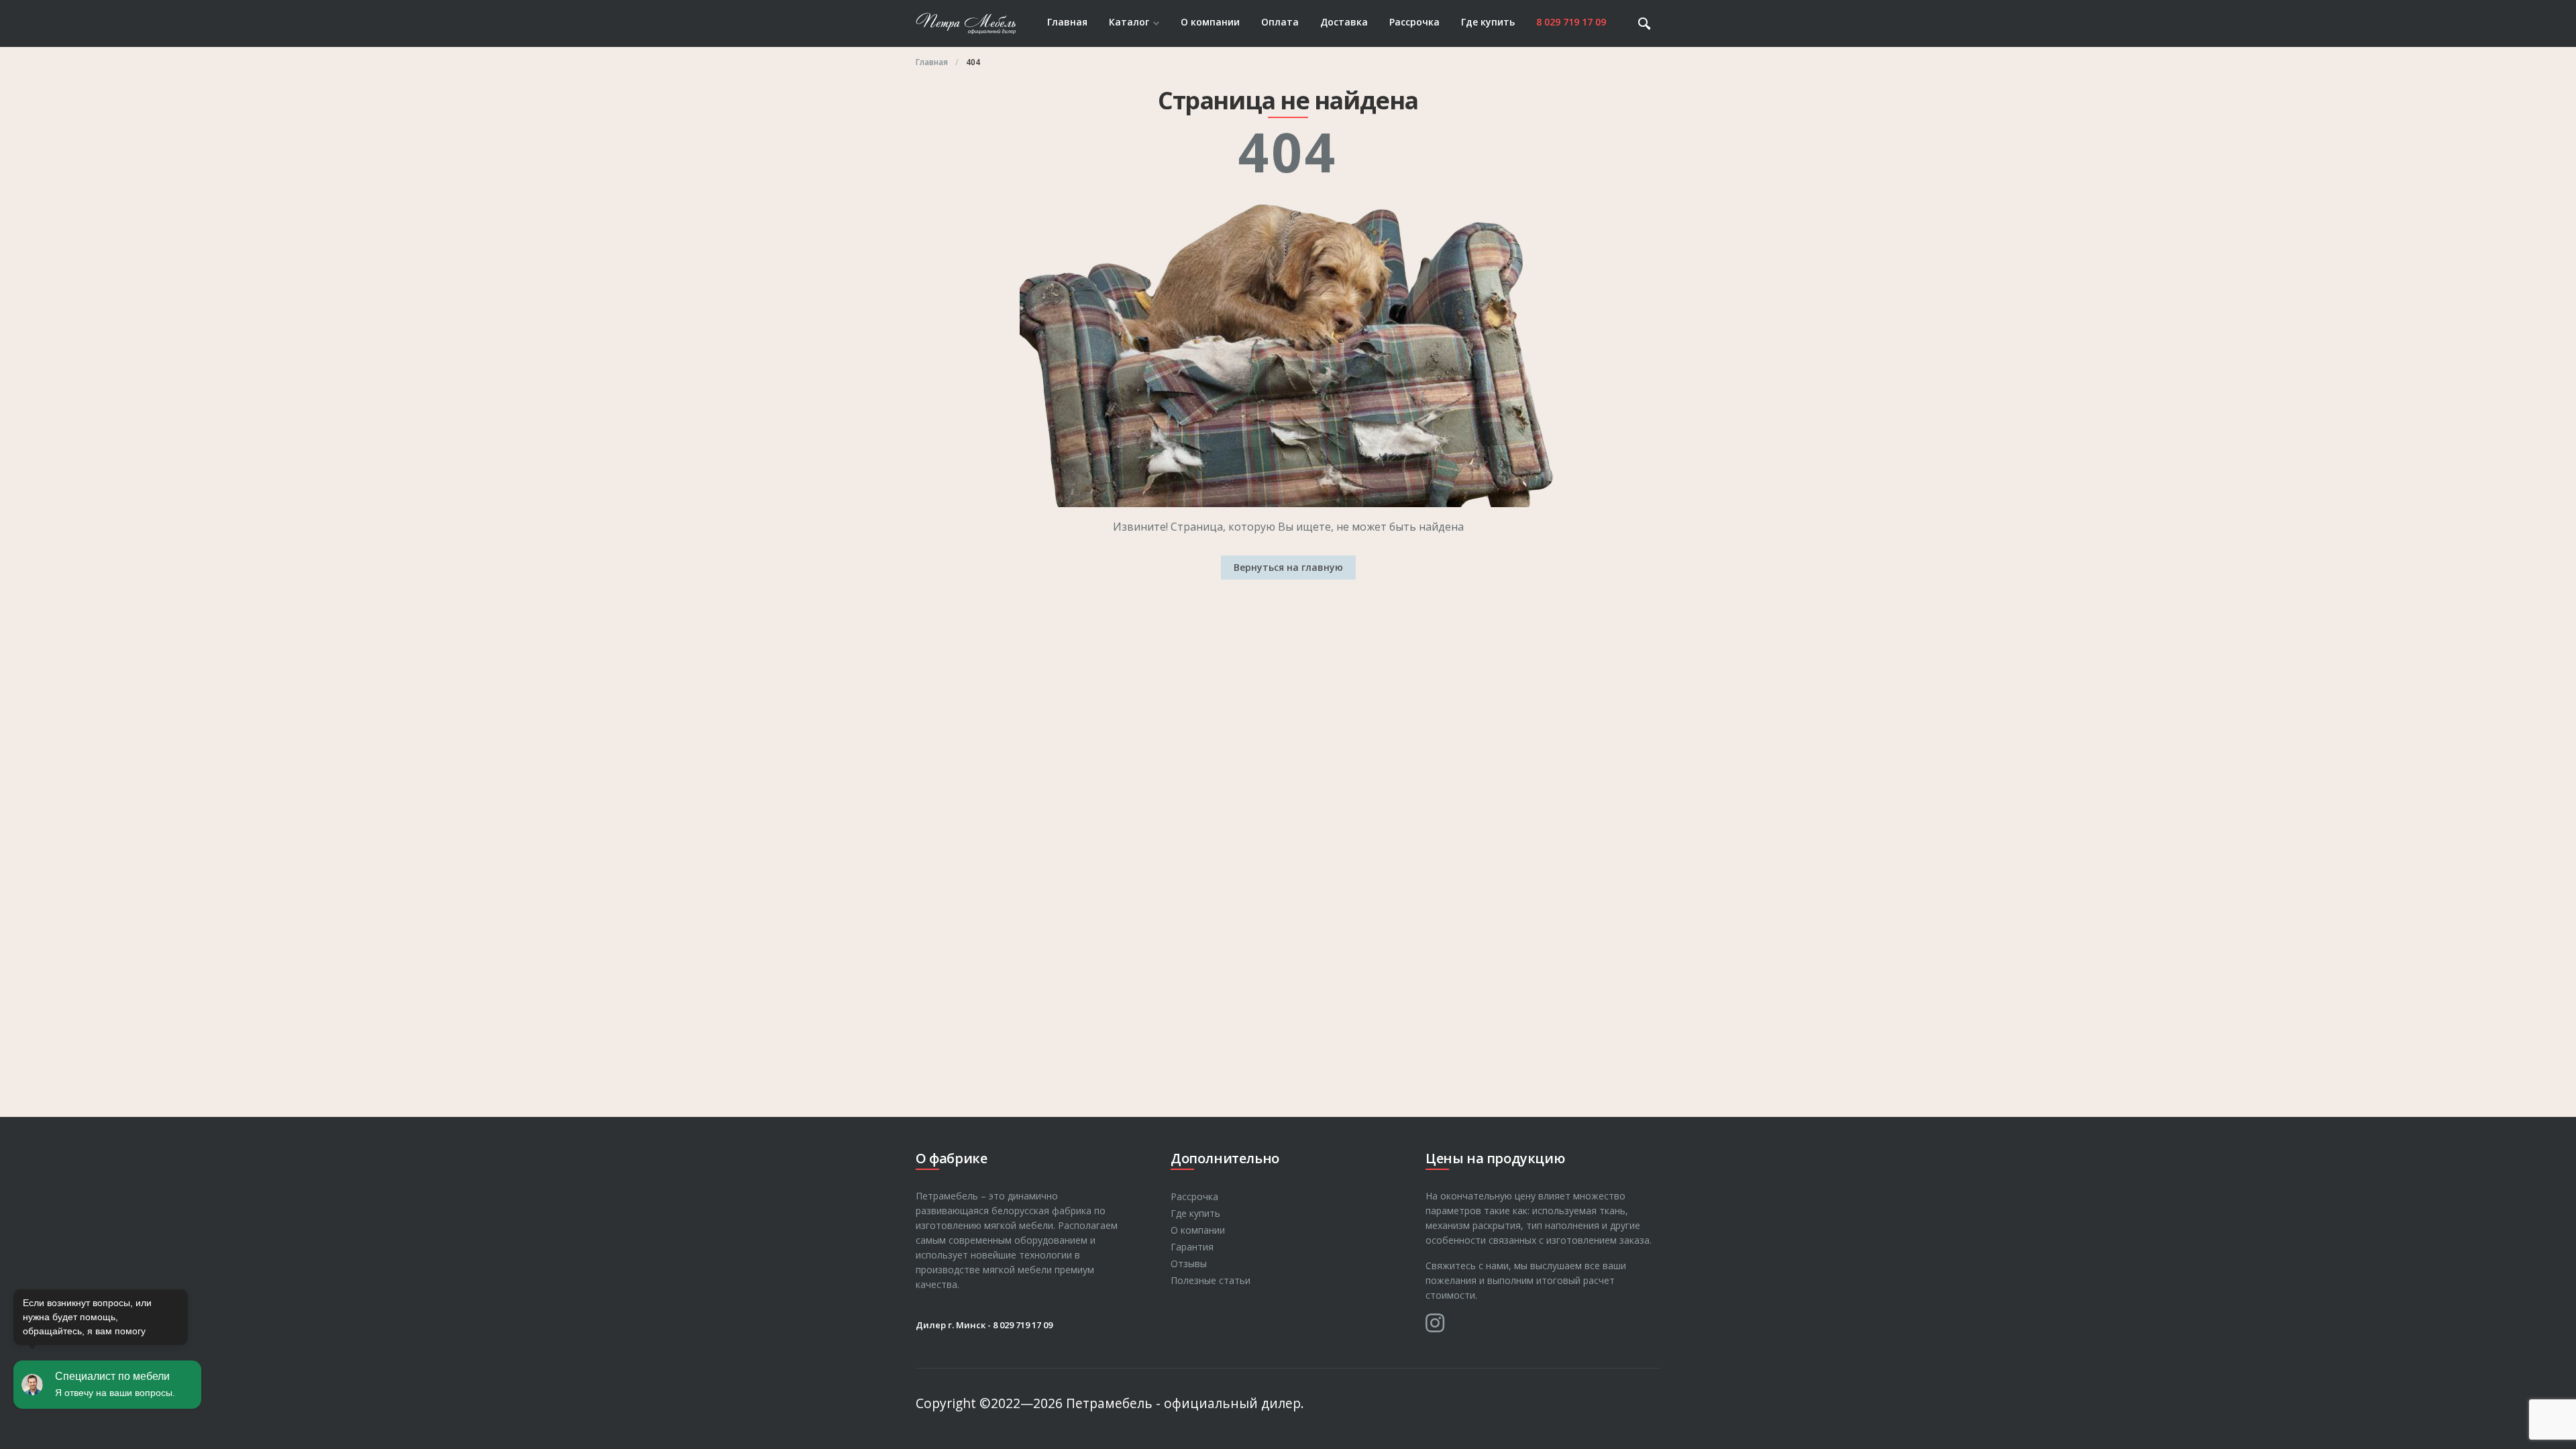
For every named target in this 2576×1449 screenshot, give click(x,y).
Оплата (1280, 22)
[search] (1644, 23)
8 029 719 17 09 (1571, 22)
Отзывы (1189, 1264)
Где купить (1488, 22)
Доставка (1344, 22)
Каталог (1129, 22)
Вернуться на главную (1288, 567)
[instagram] (1435, 1323)
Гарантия (1192, 1247)
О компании (1210, 22)
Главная (1067, 22)
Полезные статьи (1211, 1280)
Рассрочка (1414, 22)
